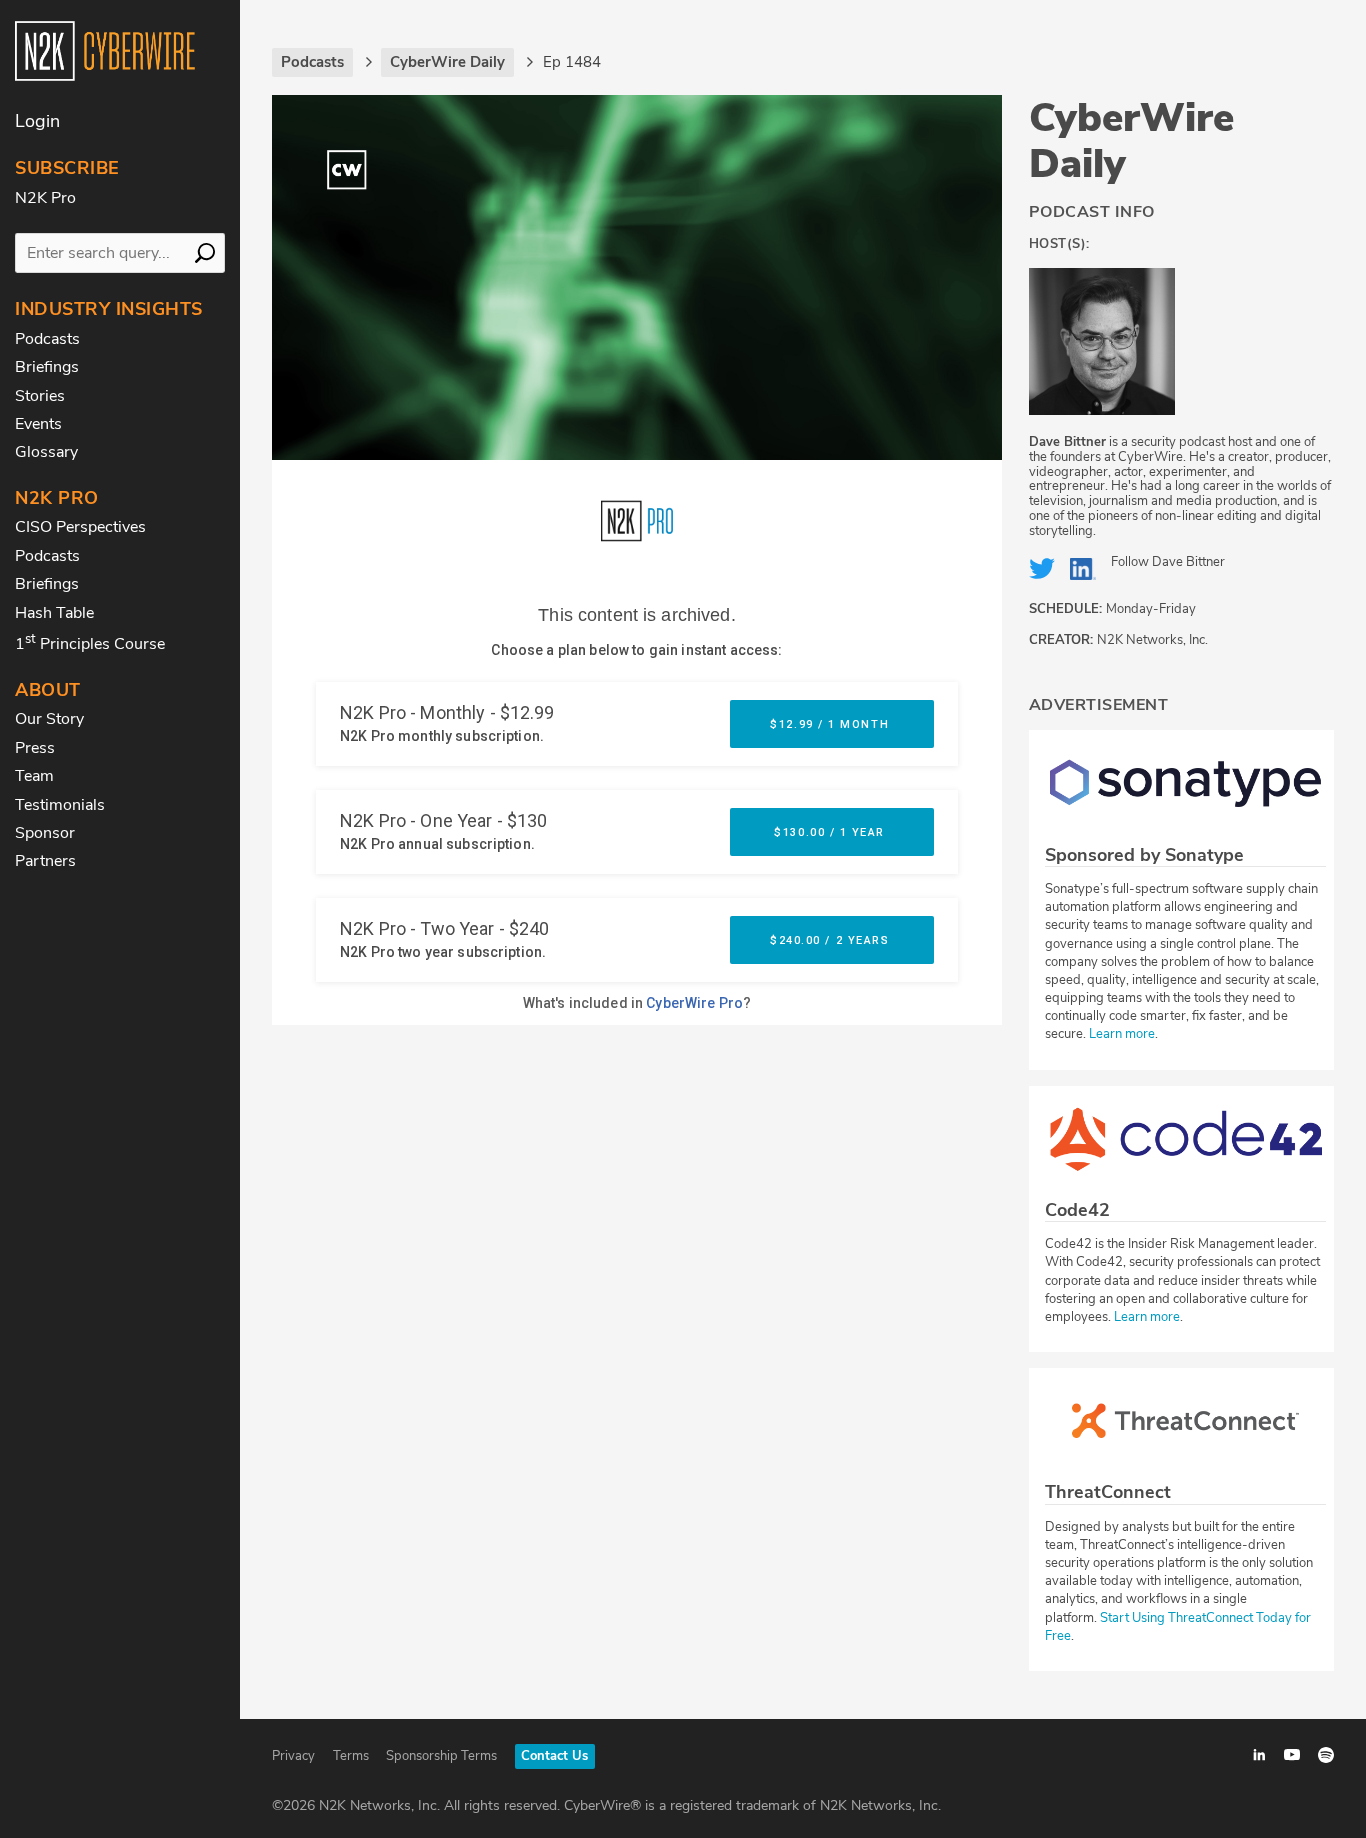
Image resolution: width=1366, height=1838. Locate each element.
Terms (351, 1756)
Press (35, 748)
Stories (40, 396)
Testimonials (60, 805)
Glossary (46, 452)
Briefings (47, 367)
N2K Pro (45, 198)
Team (34, 776)
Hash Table (54, 613)
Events (38, 424)
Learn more (1122, 1034)
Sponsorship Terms (441, 1756)
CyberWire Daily (1131, 141)
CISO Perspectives (80, 527)
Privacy (293, 1756)
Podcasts (47, 339)
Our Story (49, 719)
